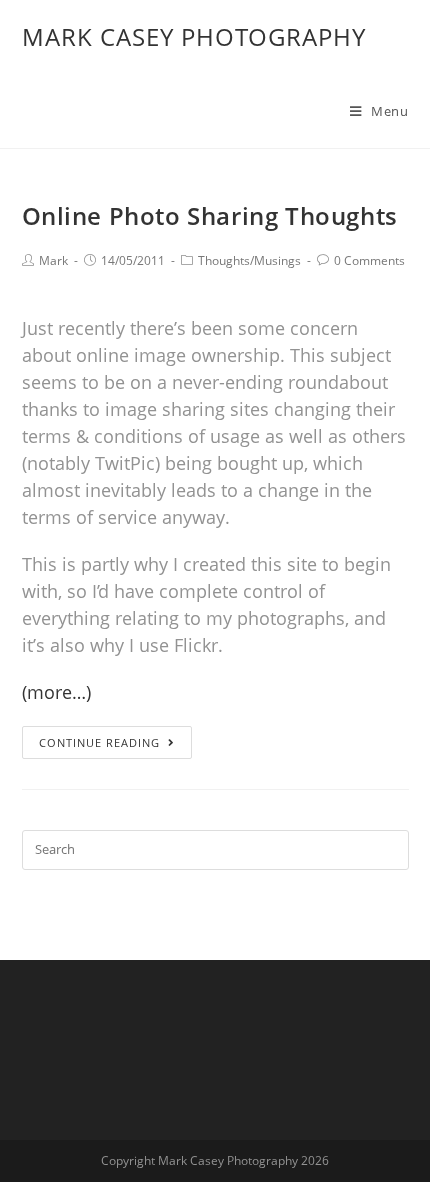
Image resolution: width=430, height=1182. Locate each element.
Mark (53, 260)
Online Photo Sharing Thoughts (210, 215)
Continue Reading (99, 742)
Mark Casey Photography (194, 36)
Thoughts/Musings (249, 260)
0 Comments (369, 260)
